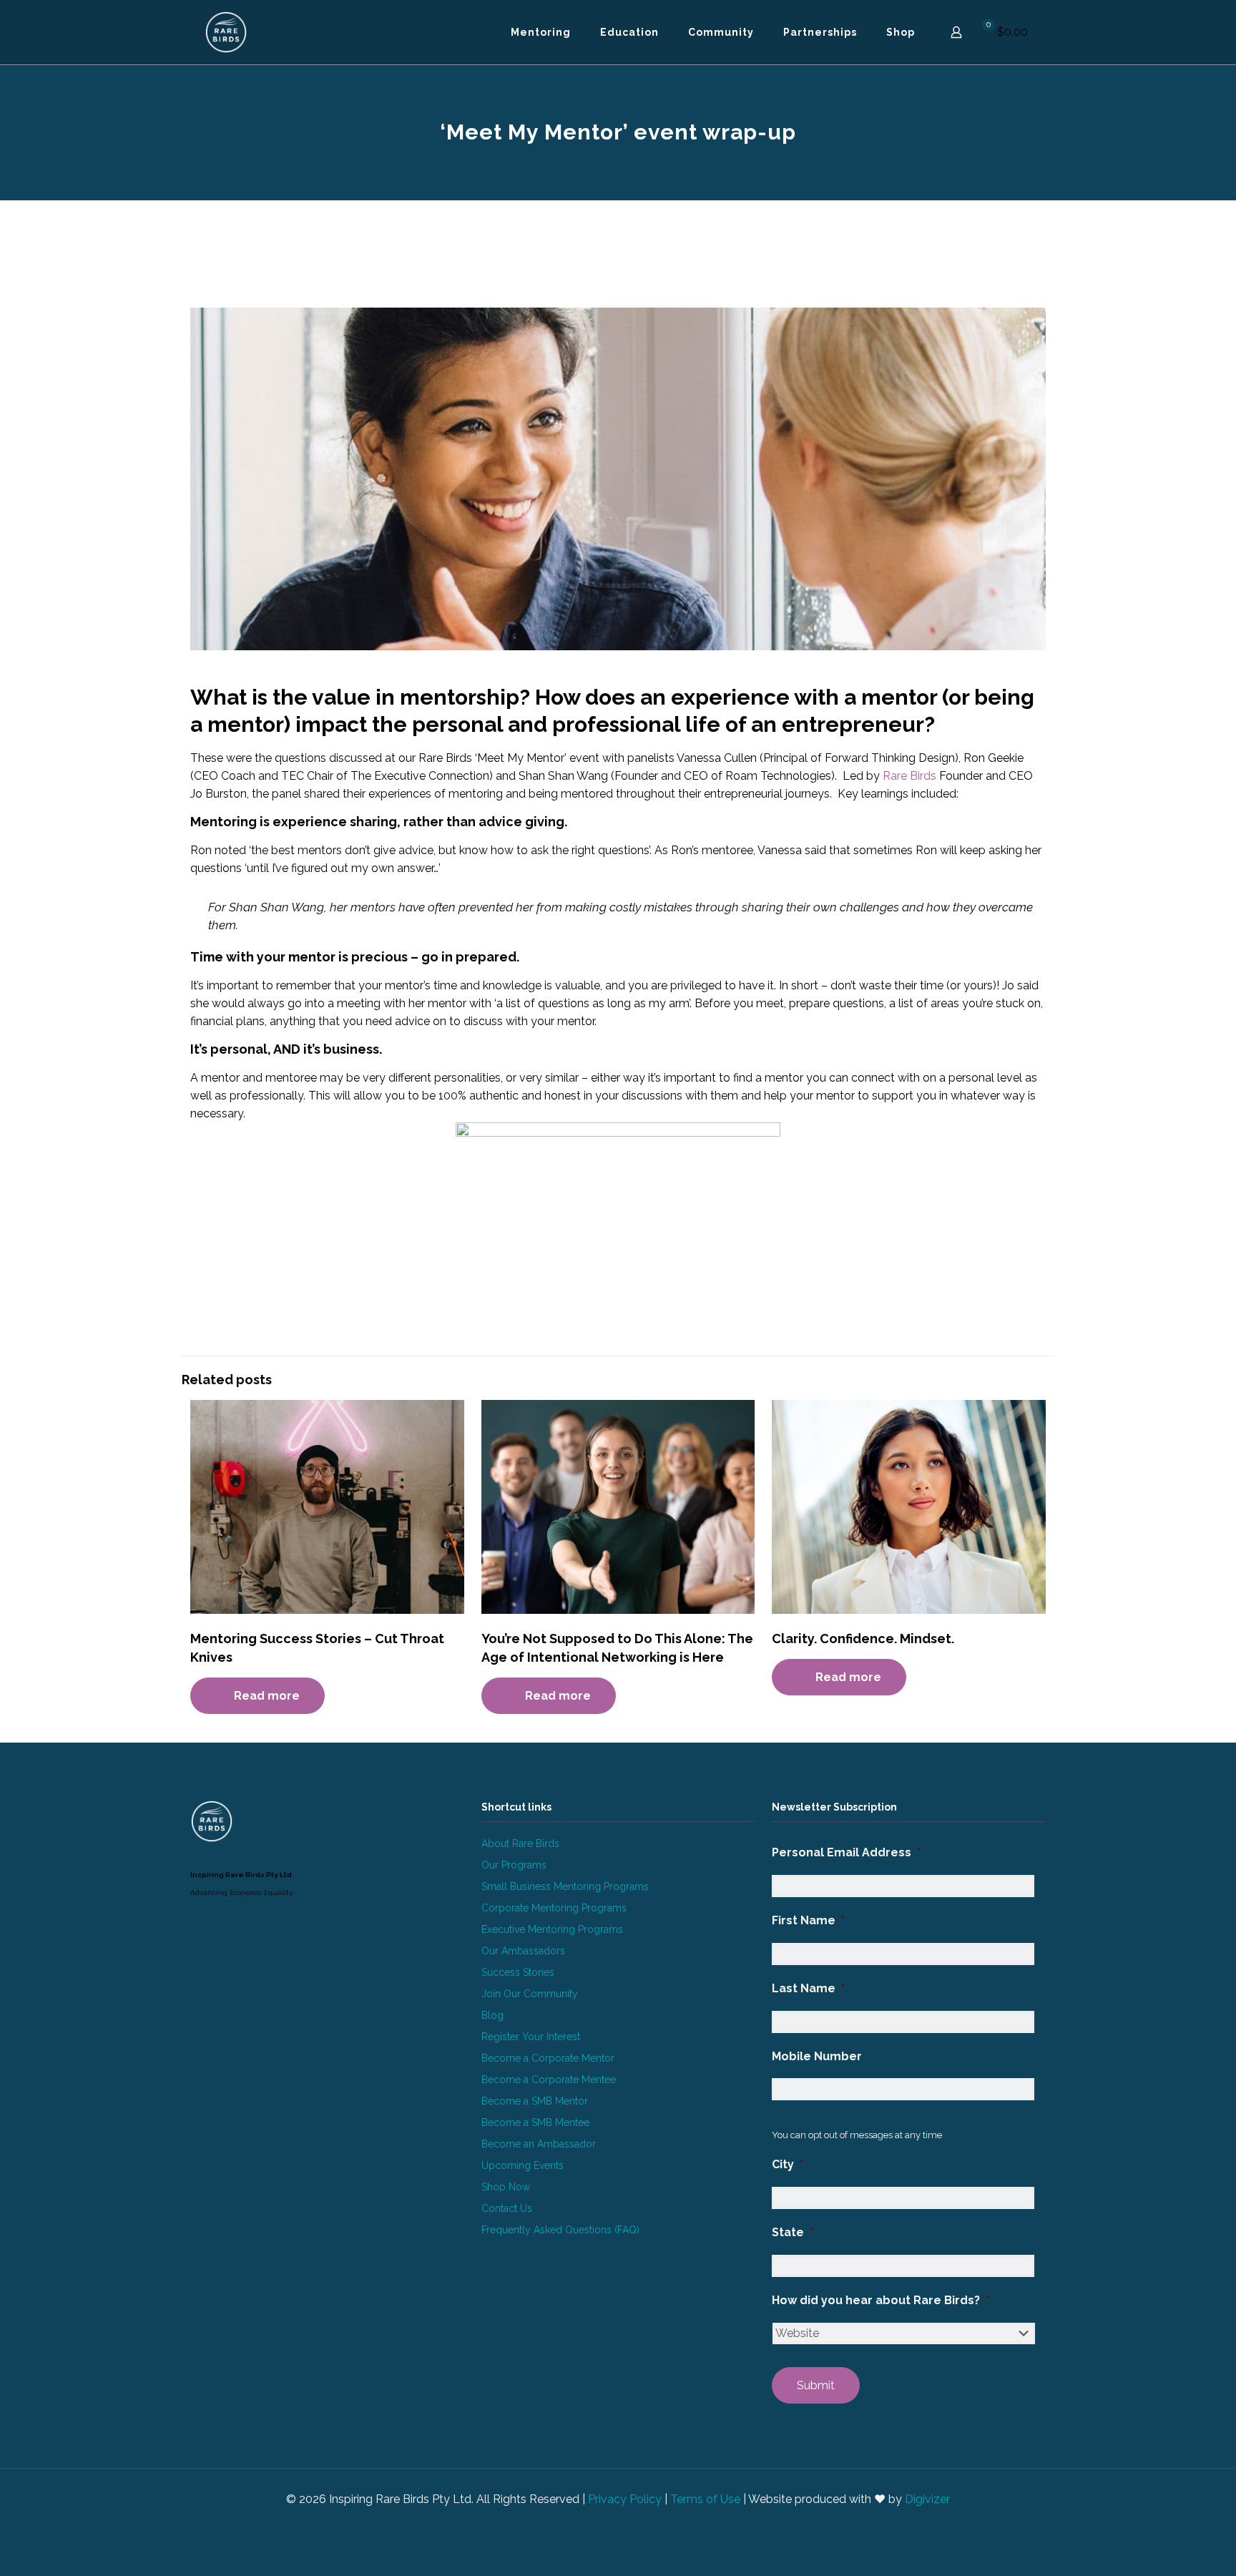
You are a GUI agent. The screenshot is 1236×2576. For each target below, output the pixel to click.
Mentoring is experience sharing (294, 822)
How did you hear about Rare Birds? (881, 2300)
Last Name (808, 1988)
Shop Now (506, 2187)
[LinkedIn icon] (610, 2524)
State (793, 2232)
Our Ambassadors (523, 1951)
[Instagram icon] (626, 2524)
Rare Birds (909, 776)
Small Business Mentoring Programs (565, 1886)
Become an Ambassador (539, 2144)
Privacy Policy (625, 2499)
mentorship (460, 697)
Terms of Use (705, 2499)
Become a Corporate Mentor (548, 2058)
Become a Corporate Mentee (549, 2080)
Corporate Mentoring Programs (554, 1908)
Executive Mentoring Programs (552, 1929)
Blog (492, 2015)
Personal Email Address (846, 1852)
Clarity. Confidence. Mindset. (863, 1639)
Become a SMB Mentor (535, 2101)
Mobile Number (817, 2056)
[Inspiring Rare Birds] (226, 32)
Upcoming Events (523, 2165)
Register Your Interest (531, 2037)
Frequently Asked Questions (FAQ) (560, 2230)
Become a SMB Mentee (535, 2122)
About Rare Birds (520, 1843)
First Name (808, 1920)
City (788, 2164)
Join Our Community (530, 1994)
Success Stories (518, 1972)
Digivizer (927, 2499)
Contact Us (507, 2208)
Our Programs (514, 1865)
